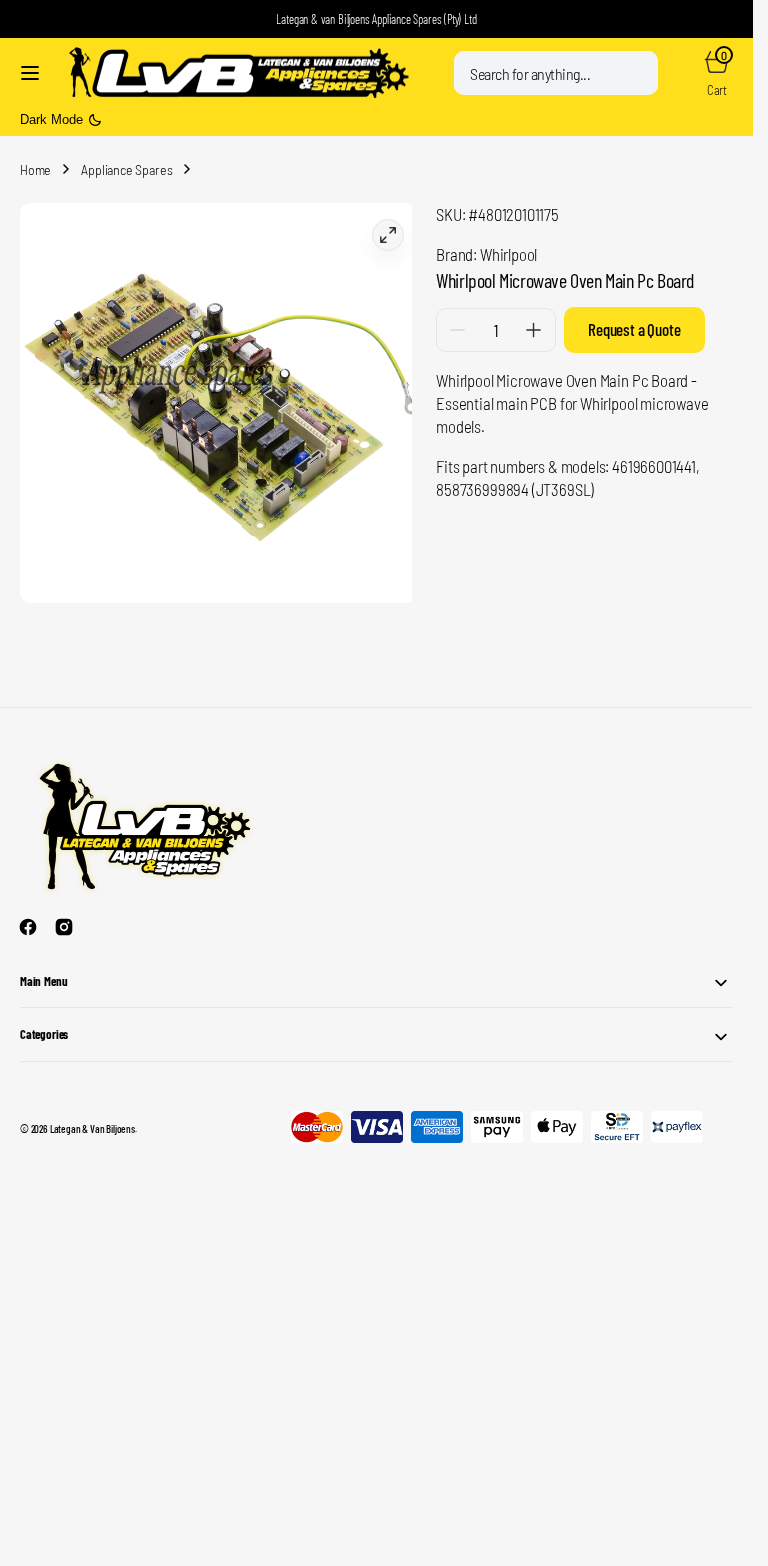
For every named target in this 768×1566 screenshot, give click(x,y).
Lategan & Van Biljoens (92, 1120)
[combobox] (556, 73)
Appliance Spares (126, 169)
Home (35, 169)
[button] (30, 73)
